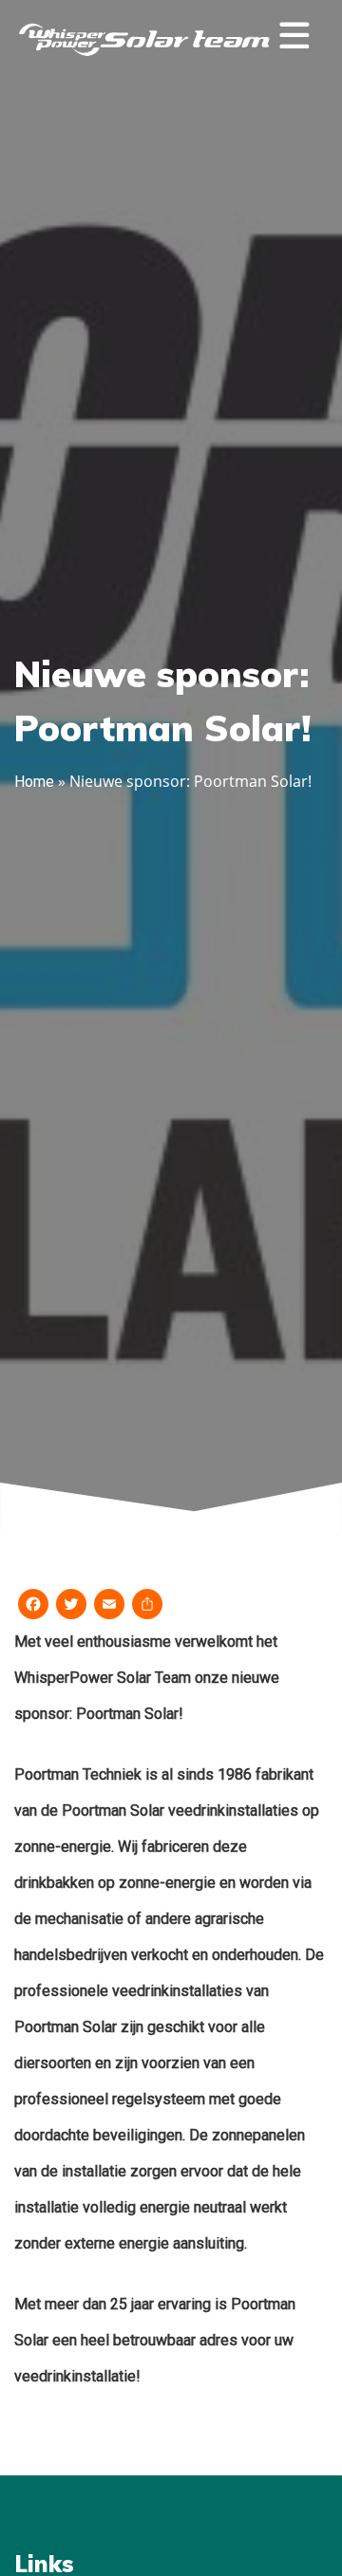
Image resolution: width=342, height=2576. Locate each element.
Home (34, 782)
